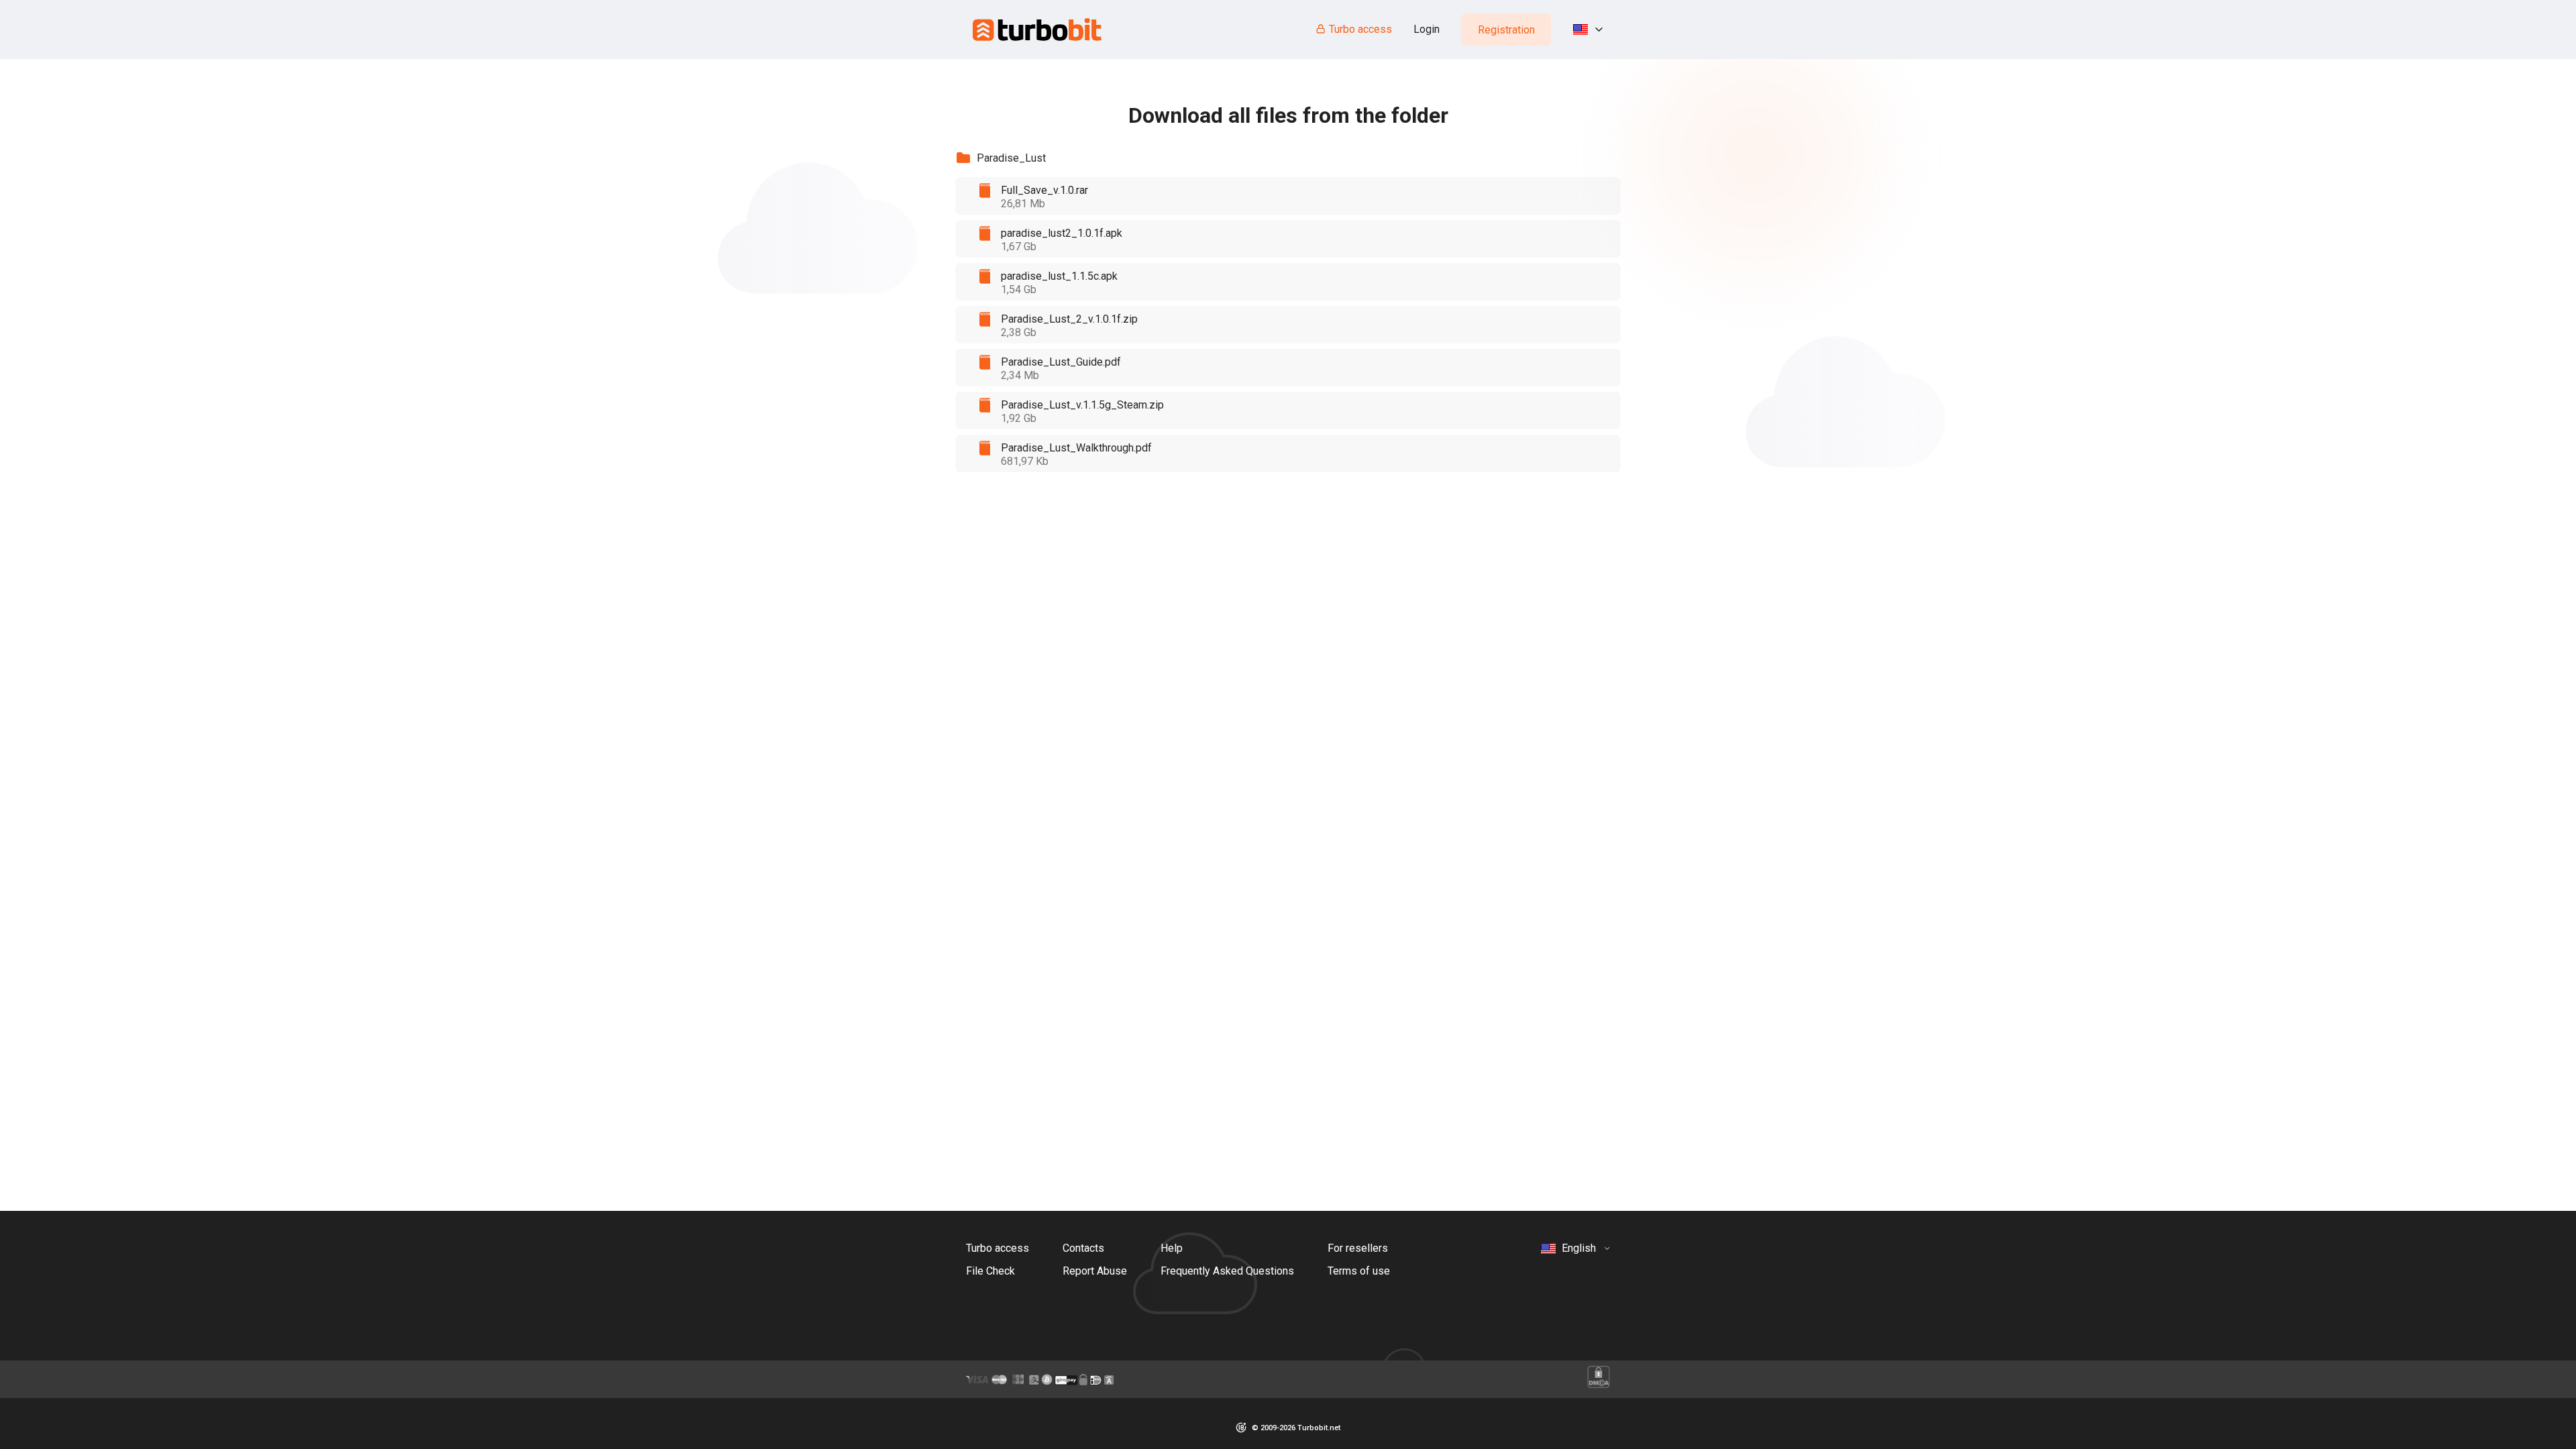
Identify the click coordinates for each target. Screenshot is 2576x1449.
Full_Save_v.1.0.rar (1044, 190)
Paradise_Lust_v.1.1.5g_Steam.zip (1082, 405)
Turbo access (1360, 29)
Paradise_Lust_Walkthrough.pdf (1076, 448)
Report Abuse (1095, 1271)
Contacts (1083, 1248)
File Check (990, 1271)
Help (1172, 1248)
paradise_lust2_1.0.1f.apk (1062, 233)
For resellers (1358, 1248)
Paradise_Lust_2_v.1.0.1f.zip (1069, 319)
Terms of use (1359, 1271)
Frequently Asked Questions (1227, 1271)
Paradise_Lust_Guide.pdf (1061, 362)
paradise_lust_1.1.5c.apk (1059, 276)
